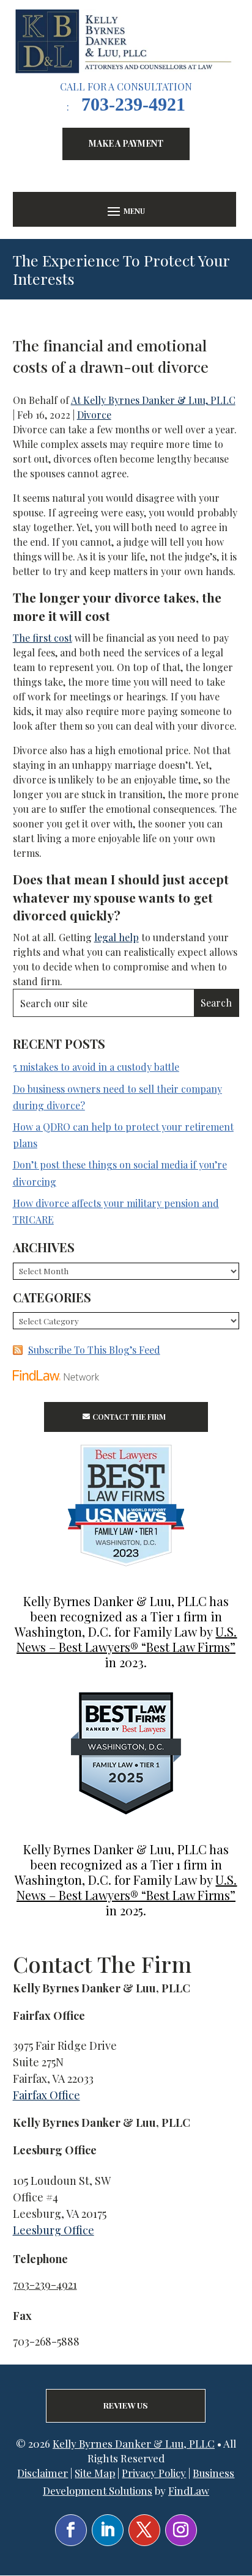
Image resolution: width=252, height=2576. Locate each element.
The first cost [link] (43, 638)
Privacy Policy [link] (154, 2473)
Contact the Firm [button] (129, 1417)
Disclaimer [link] (43, 2473)
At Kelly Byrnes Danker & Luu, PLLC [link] (153, 400)
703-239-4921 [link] (133, 104)
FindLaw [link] (189, 2490)
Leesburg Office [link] (54, 2230)
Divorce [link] (94, 415)
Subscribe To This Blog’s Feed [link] (94, 1350)
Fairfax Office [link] (46, 2095)
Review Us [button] (126, 2405)
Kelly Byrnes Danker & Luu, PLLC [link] (134, 2443)
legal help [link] (117, 937)
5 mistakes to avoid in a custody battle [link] (96, 1067)
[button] (125, 211)
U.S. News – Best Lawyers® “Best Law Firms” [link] (127, 1639)
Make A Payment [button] (126, 143)
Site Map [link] (95, 2473)
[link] (126, 41)
